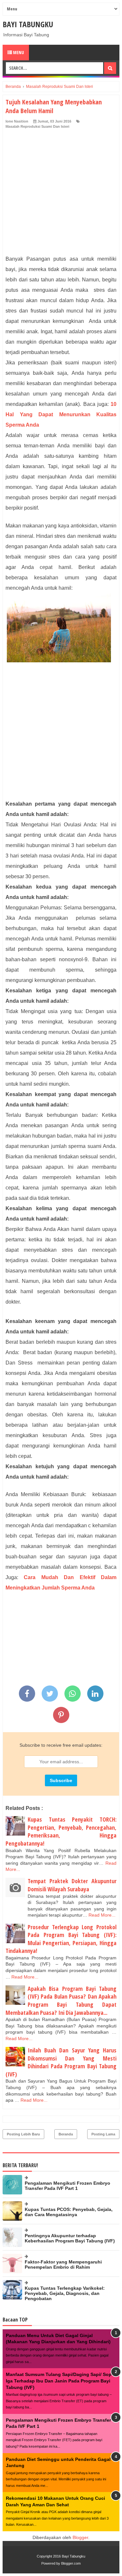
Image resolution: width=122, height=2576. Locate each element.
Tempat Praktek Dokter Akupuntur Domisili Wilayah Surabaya (72, 1885)
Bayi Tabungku (28, 24)
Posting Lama (103, 2134)
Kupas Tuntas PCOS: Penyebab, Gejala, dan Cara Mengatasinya (69, 2212)
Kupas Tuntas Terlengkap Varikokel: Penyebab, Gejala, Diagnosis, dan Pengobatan (65, 2293)
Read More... (102, 1915)
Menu (18, 52)
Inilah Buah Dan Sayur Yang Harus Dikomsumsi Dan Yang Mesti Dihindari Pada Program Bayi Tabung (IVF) (61, 2062)
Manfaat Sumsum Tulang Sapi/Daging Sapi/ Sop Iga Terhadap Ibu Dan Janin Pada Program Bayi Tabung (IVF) (59, 2381)
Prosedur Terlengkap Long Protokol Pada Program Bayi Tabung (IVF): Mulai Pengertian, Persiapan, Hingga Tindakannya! (61, 1939)
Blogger (80, 2537)
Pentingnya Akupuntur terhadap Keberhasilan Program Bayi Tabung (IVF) (70, 2238)
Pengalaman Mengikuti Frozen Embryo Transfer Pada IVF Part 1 (68, 2186)
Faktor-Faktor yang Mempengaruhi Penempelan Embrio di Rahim (63, 2264)
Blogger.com (71, 2563)
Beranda (66, 2134)
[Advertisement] (61, 193)
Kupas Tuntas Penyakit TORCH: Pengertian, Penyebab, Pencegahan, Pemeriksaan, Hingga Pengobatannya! (61, 1831)
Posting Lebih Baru (23, 2134)
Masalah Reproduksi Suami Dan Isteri (37, 126)
